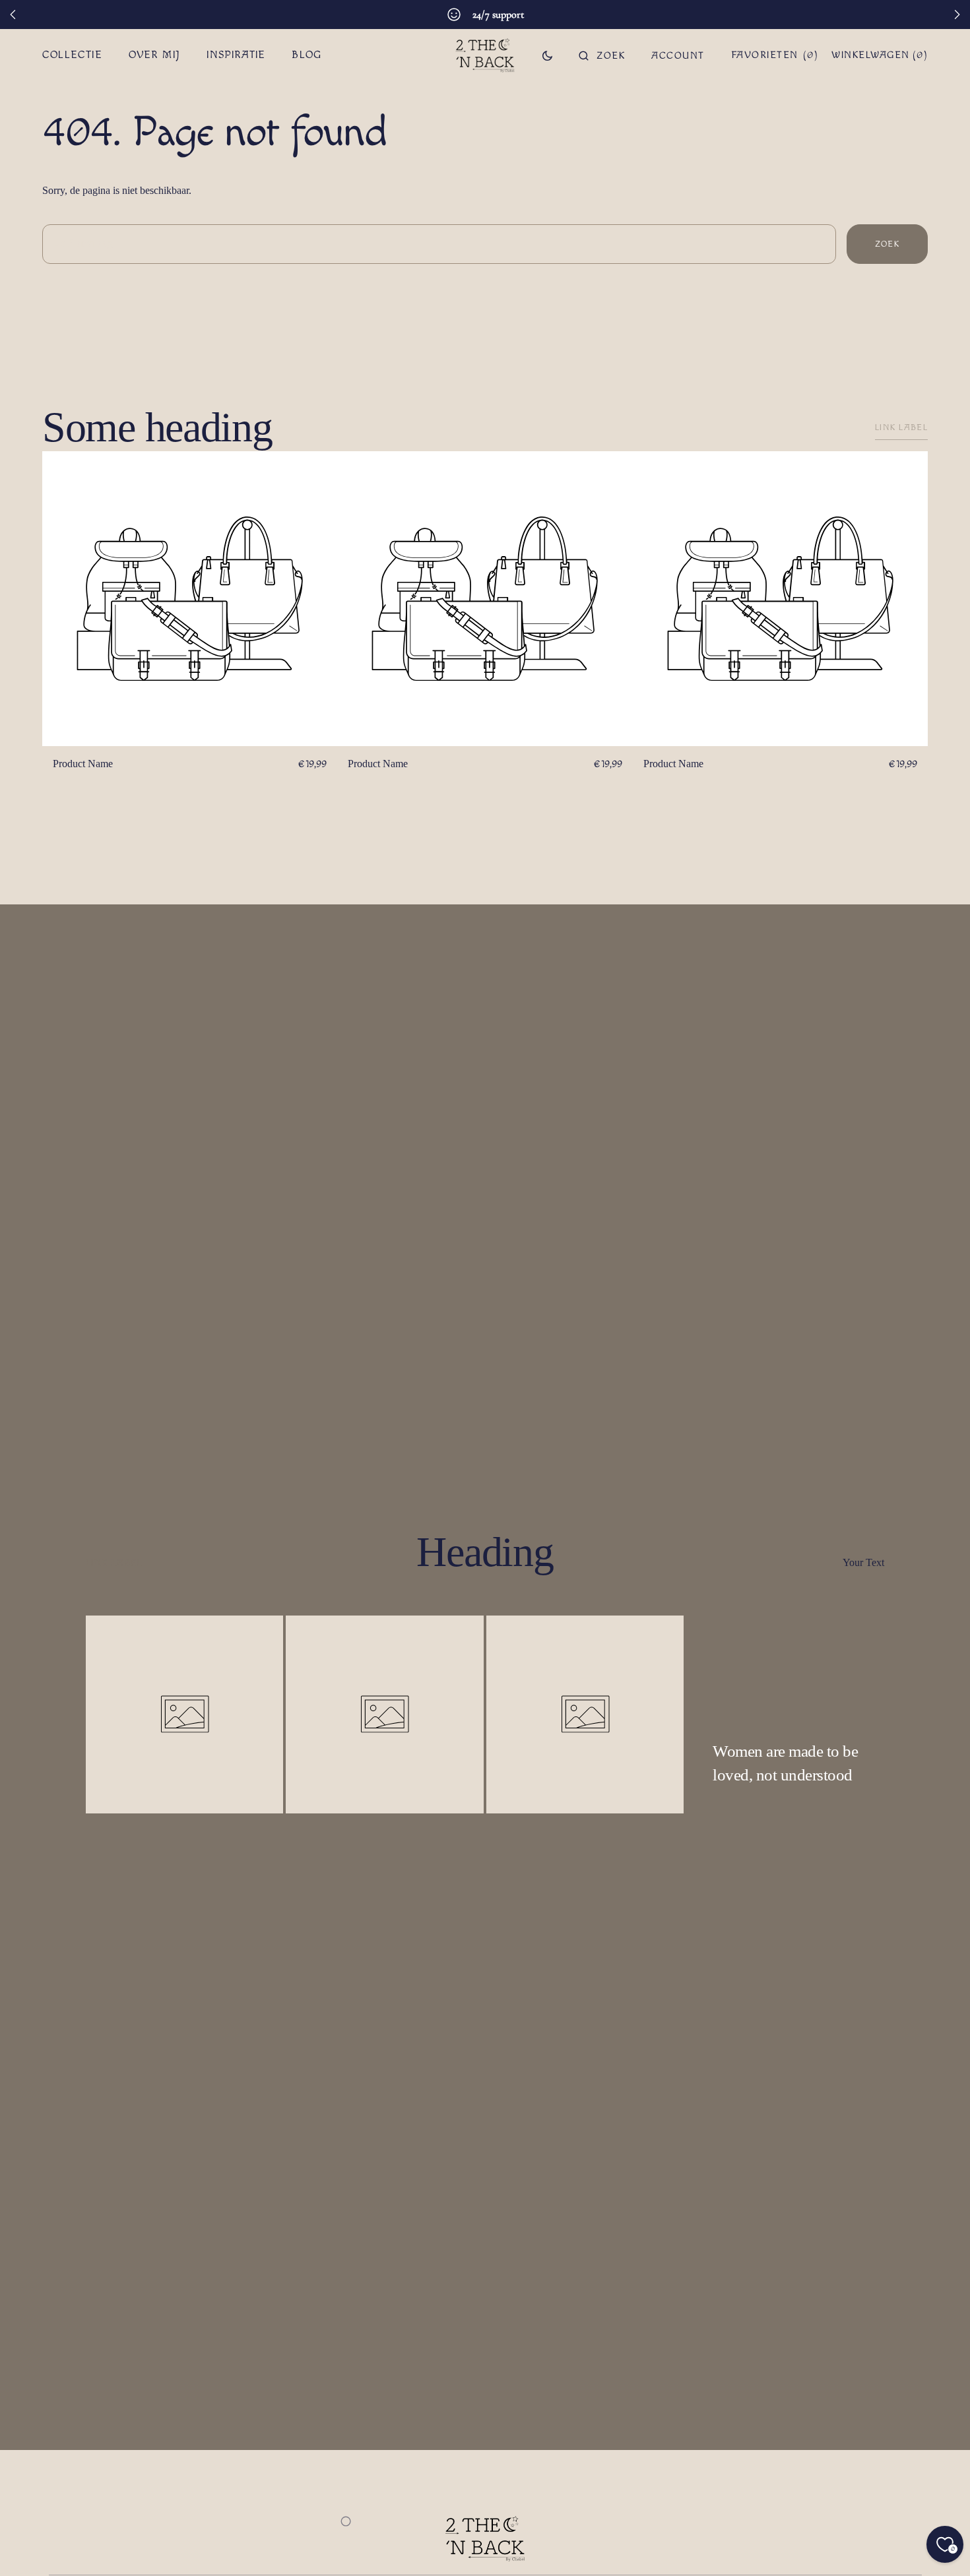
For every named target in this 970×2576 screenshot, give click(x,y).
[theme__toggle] (547, 55)
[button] (602, 55)
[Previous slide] (13, 15)
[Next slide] (957, 15)
